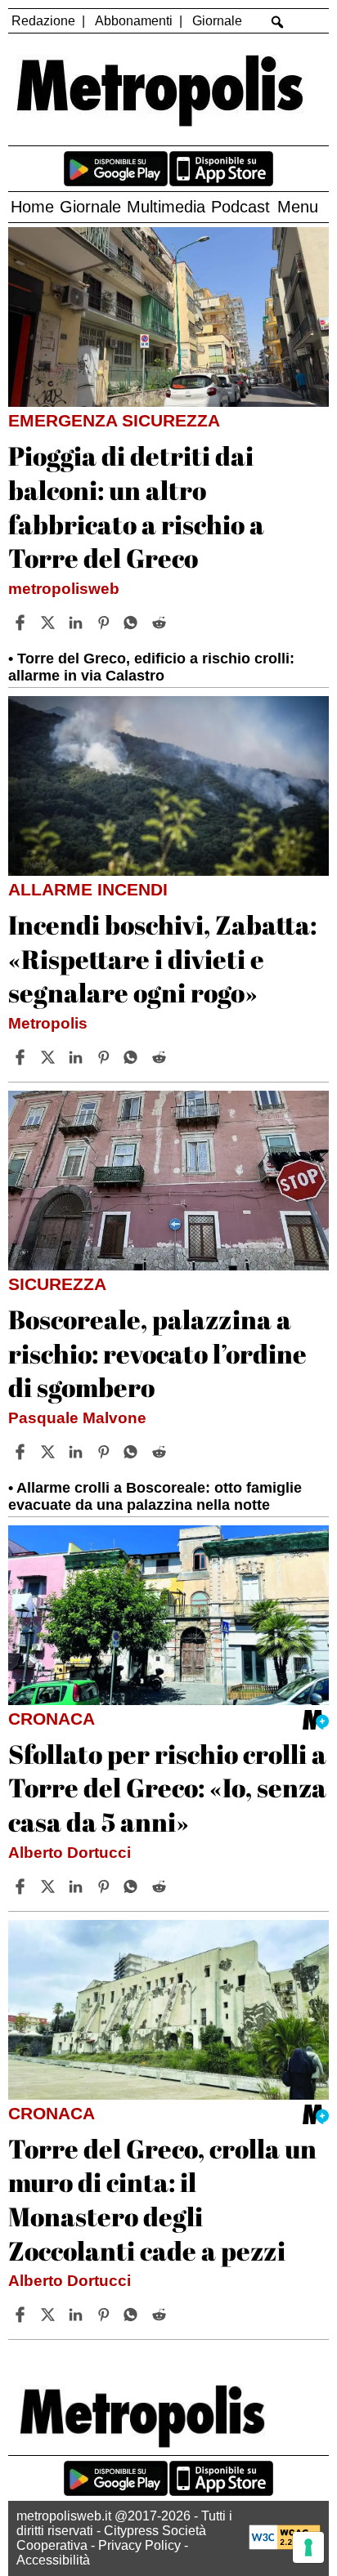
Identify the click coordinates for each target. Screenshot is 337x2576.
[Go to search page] (277, 22)
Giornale (217, 21)
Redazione (43, 21)
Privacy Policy (139, 2545)
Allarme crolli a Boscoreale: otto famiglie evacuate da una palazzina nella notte (155, 1496)
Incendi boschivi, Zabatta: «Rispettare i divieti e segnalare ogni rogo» (162, 958)
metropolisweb (64, 589)
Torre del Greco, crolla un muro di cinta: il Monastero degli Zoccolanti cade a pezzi (162, 2199)
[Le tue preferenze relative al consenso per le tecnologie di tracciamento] (308, 2547)
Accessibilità (53, 2560)
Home (32, 207)
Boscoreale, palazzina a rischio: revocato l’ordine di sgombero (157, 1353)
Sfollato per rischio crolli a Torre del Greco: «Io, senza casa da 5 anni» (167, 1788)
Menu (298, 207)
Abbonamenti (134, 21)
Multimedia (166, 207)
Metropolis (48, 1023)
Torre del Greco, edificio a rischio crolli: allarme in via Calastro (151, 667)
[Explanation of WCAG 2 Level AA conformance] (285, 2545)
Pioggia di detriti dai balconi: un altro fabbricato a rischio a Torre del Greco (136, 507)
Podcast (240, 207)
